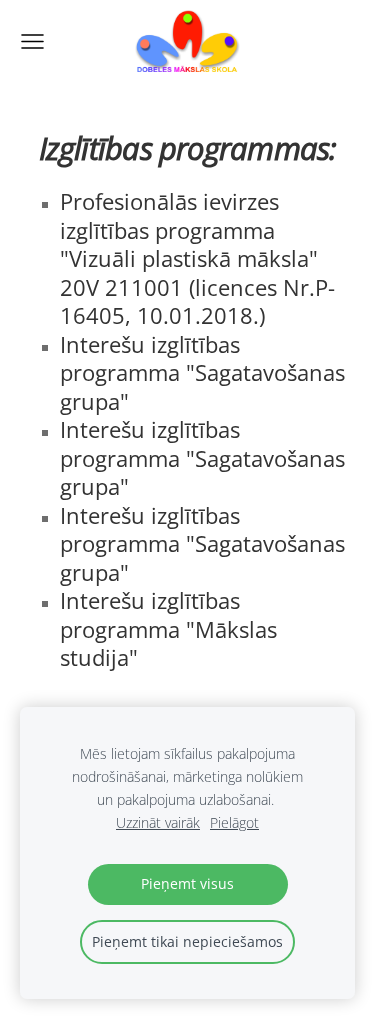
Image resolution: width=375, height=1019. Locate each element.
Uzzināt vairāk (158, 822)
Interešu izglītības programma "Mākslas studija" (168, 629)
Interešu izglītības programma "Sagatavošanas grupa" (202, 373)
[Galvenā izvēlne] (32, 41)
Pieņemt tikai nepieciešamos (187, 941)
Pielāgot (234, 822)
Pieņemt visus (187, 883)
